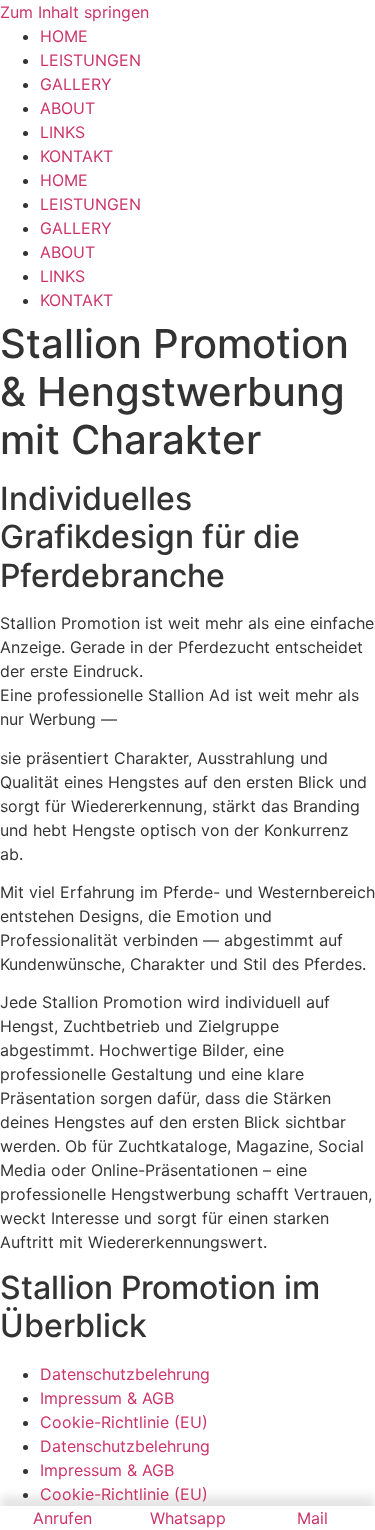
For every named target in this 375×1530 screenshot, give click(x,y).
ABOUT (67, 108)
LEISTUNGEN (90, 60)
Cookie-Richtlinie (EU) (124, 1422)
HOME (64, 36)
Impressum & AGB (107, 1398)
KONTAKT (76, 156)
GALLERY (76, 84)
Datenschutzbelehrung (125, 1374)
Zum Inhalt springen (74, 12)
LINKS (62, 132)
